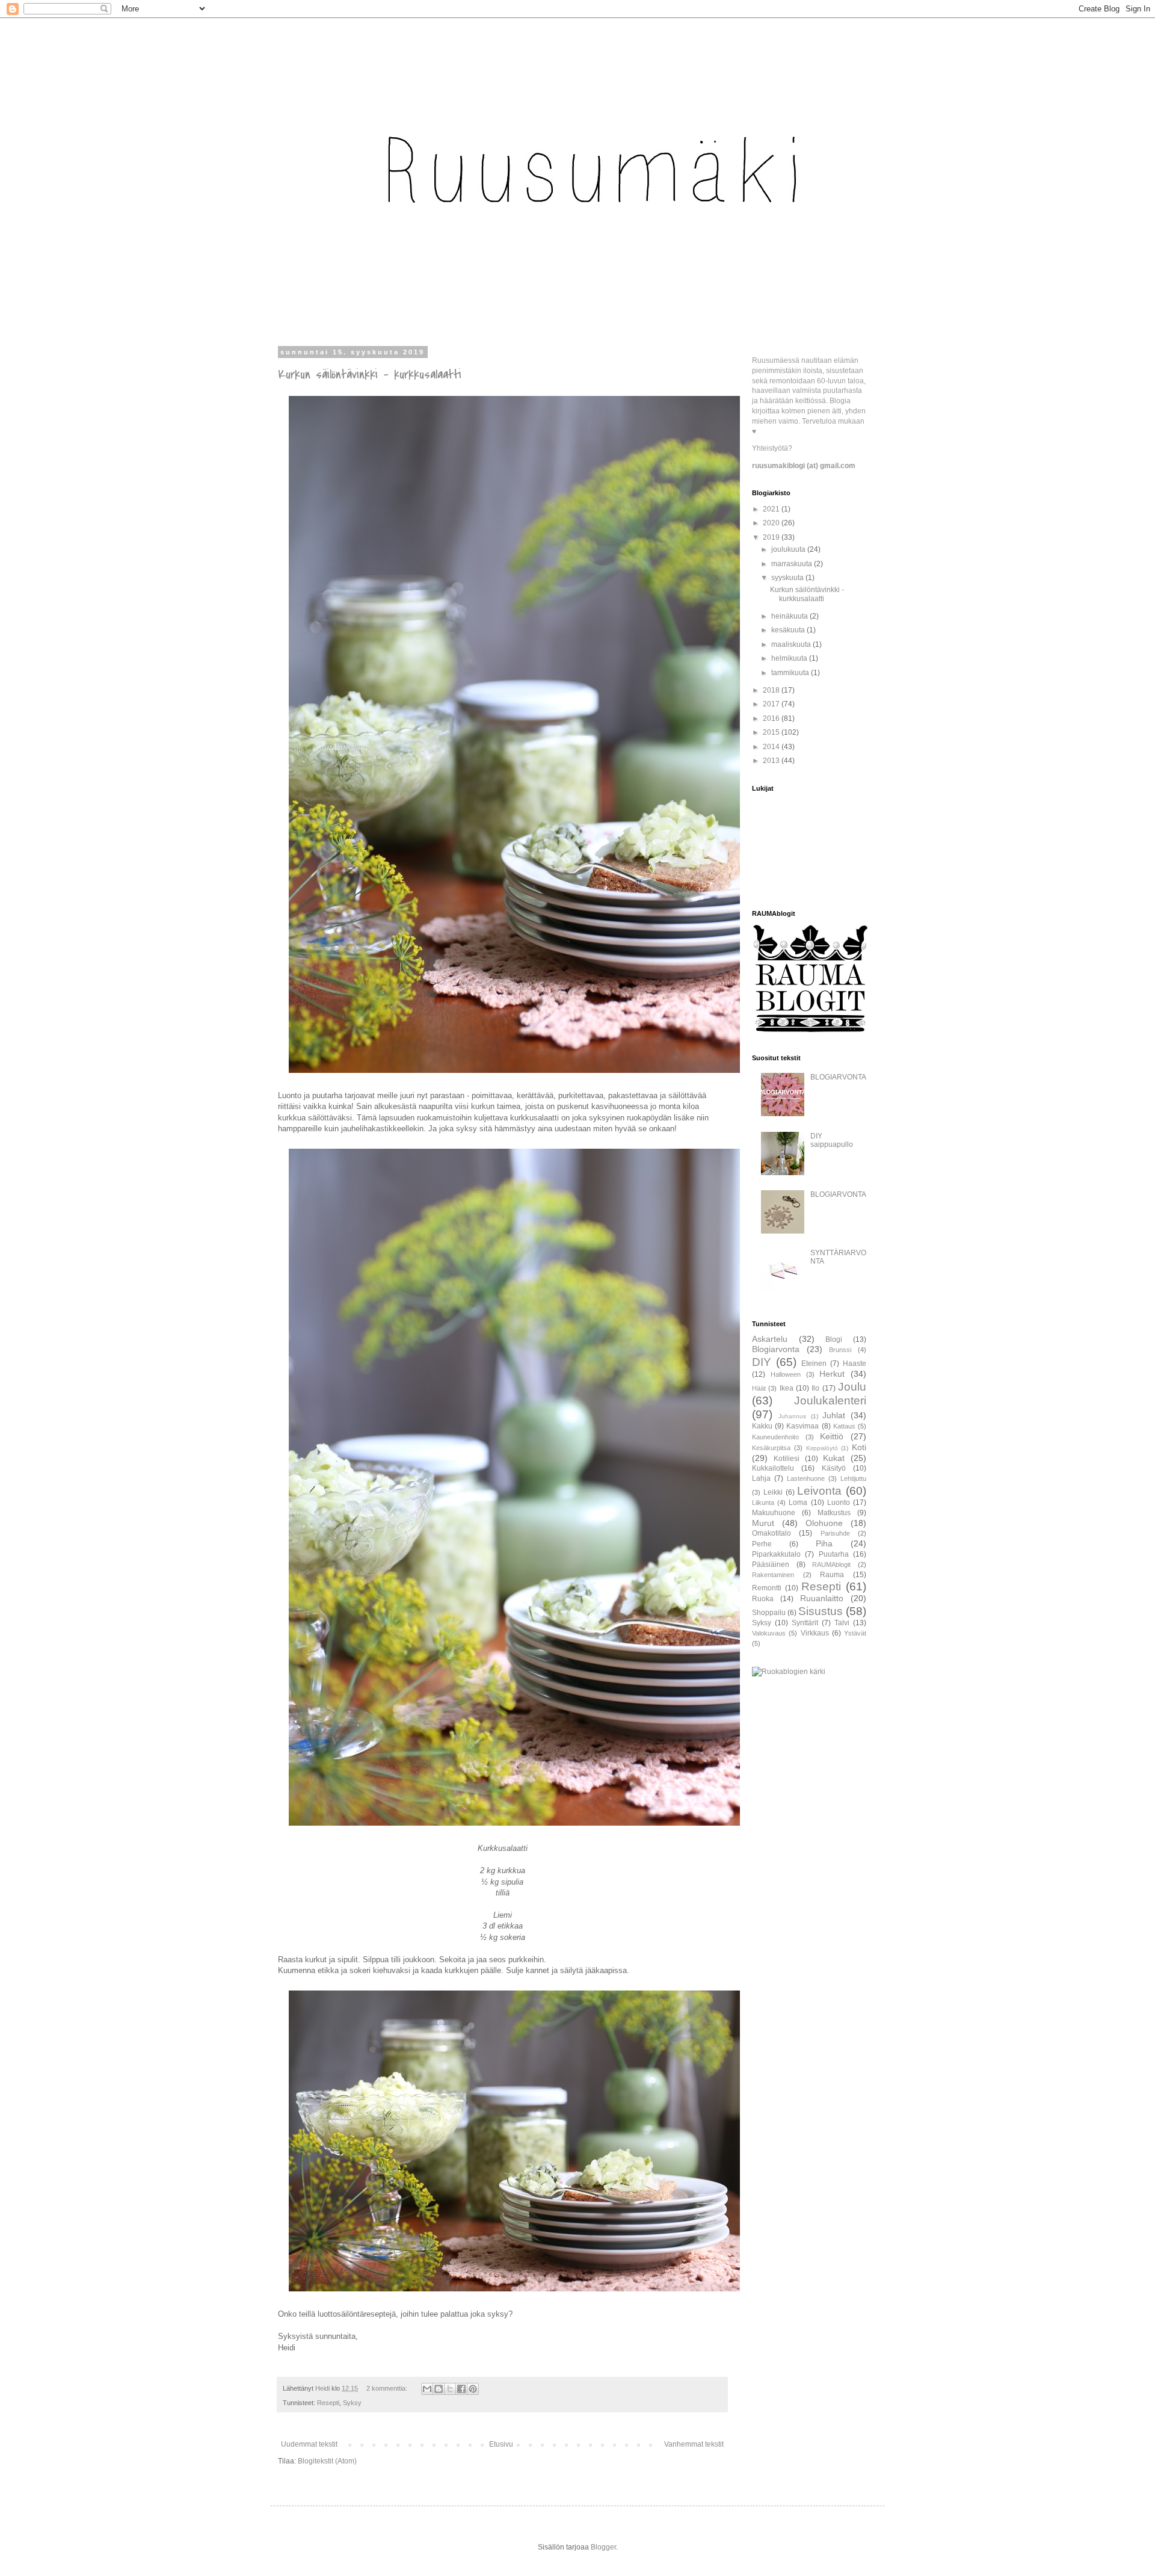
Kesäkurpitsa (771, 1448)
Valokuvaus (769, 1633)
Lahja (761, 1478)
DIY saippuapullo (832, 1140)
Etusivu (501, 2444)
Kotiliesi (787, 1459)
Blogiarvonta (776, 1349)
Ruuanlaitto (822, 1598)
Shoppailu (769, 1613)
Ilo (815, 1388)
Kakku (762, 1426)
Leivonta (819, 1491)
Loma (798, 1503)
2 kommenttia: (388, 2388)
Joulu (852, 1387)
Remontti (767, 1588)
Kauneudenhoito (775, 1437)
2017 (772, 704)
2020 (772, 523)
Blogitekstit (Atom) (327, 2461)
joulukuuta (789, 549)
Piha (824, 1543)
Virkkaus (815, 1633)
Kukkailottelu (773, 1468)
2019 (772, 537)
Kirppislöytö (822, 1448)
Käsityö (834, 1468)
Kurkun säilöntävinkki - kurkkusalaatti (370, 375)
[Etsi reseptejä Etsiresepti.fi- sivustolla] (789, 1672)
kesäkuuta (789, 630)
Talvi (842, 1623)
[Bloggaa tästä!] (439, 2389)
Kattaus (844, 1426)
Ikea (787, 1388)
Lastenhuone (806, 1478)
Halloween (786, 1374)
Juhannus (792, 1416)
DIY (762, 1362)
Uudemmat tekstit (309, 2444)
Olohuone (824, 1523)
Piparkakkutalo (776, 1554)
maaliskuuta (792, 644)
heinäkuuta (790, 616)
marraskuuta (793, 564)
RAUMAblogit (831, 1564)
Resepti (328, 2403)
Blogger (603, 2547)
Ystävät (855, 1633)
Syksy (352, 2403)
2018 (772, 690)
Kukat (834, 1458)
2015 (772, 732)
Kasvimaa (802, 1426)
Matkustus (834, 1513)
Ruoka (763, 1599)
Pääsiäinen (771, 1564)
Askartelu (770, 1339)
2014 (772, 747)
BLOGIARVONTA (838, 1077)
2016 (772, 718)
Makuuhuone (774, 1513)
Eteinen (814, 1364)
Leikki (773, 1492)
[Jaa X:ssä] (450, 2389)
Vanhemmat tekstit (694, 2444)
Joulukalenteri (830, 1401)
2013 (772, 761)
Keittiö (832, 1436)
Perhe (762, 1544)
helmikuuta (790, 658)
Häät (759, 1388)
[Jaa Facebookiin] (461, 2389)
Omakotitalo (772, 1533)
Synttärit (805, 1623)
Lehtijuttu (853, 1478)
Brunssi (840, 1350)
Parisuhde (835, 1533)
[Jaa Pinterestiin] (473, 2389)
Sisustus (821, 1611)
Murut (763, 1523)
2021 (772, 509)
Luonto (839, 1503)
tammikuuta (791, 673)
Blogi (834, 1339)
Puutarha (834, 1554)
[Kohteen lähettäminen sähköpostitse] (427, 2389)
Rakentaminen (773, 1575)
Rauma (832, 1575)
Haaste (855, 1364)
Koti (859, 1447)
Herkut (832, 1374)
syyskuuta (788, 578)
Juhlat (834, 1415)
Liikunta (763, 1503)
